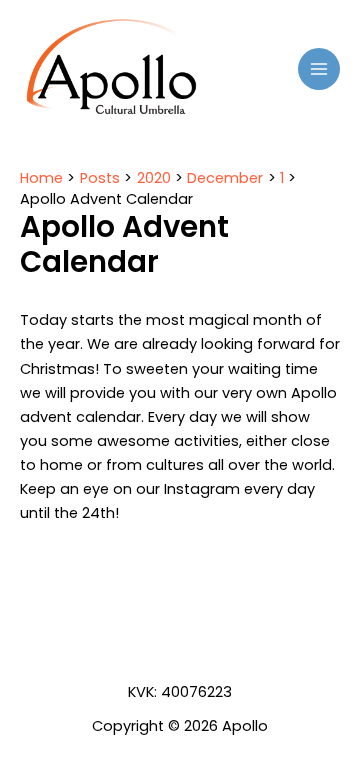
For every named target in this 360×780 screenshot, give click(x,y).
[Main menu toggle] (319, 69)
